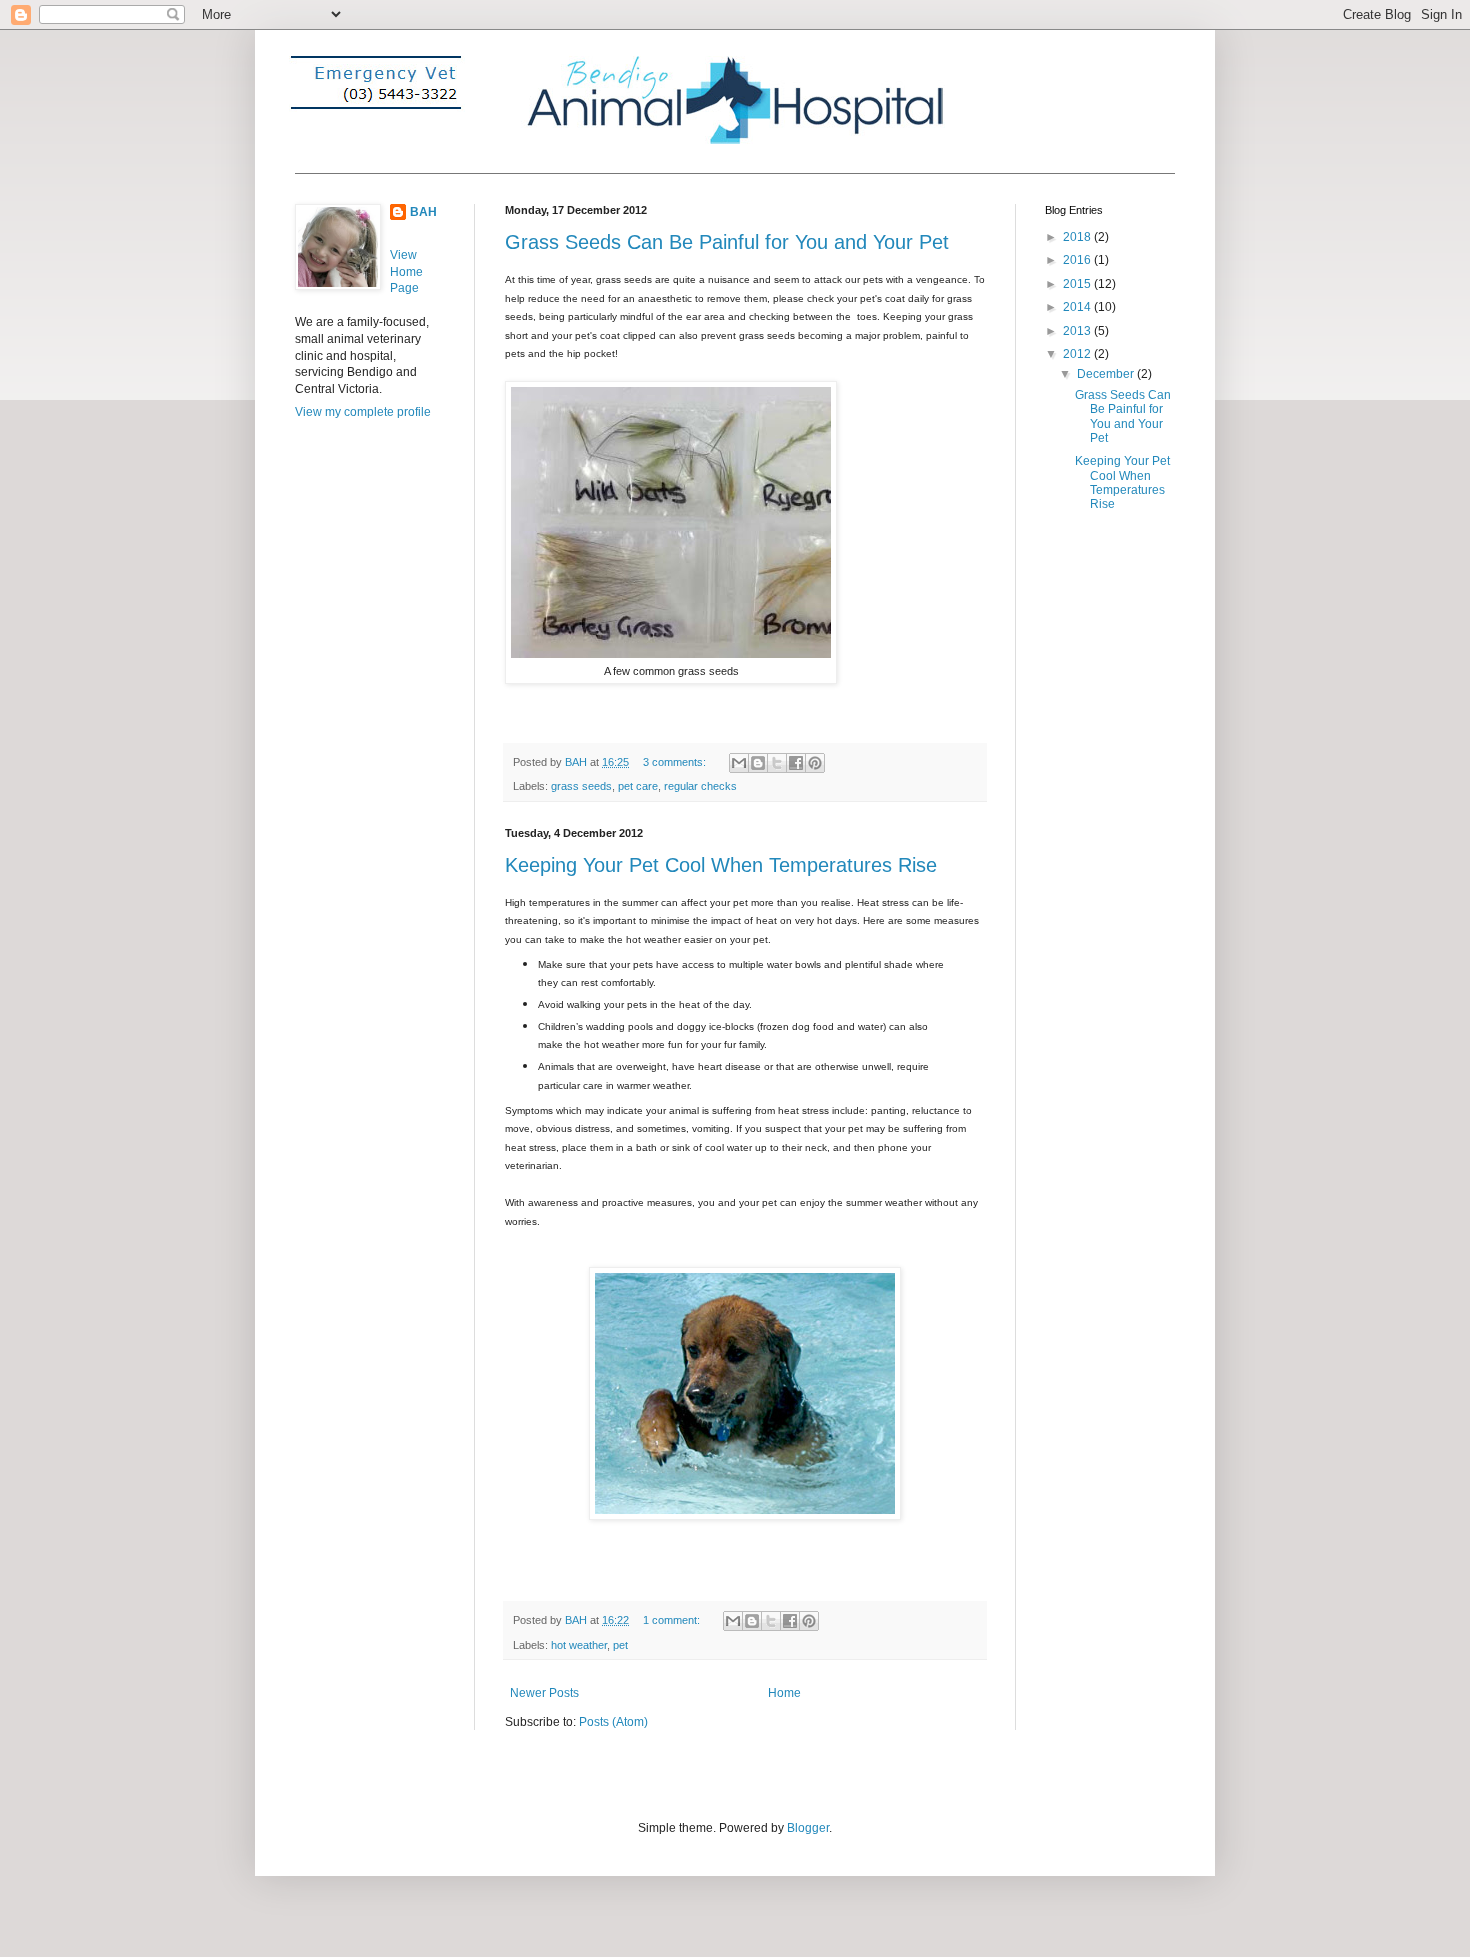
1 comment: (673, 1620)
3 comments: (676, 762)
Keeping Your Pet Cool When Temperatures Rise (721, 865)
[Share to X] (777, 763)
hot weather (579, 1645)
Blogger (808, 1828)
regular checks (700, 786)
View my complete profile (363, 412)
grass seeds (581, 786)
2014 (1078, 307)
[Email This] (739, 763)
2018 (1078, 237)
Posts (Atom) (613, 1722)
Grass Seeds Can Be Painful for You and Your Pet (727, 242)
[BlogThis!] (758, 763)
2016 (1078, 260)
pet (620, 1645)
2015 (1078, 284)
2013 (1078, 331)
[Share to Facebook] (796, 763)
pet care (638, 786)
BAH (423, 212)
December (1107, 374)
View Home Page (406, 272)
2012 (1078, 354)
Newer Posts (544, 1693)
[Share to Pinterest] (815, 763)
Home (784, 1693)
